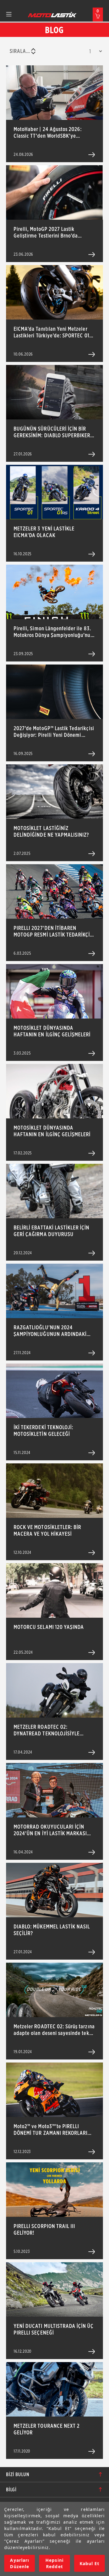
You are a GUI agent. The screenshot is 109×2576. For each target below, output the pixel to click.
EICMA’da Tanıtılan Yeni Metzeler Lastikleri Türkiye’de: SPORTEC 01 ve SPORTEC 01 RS (51, 332)
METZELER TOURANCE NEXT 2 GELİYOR (47, 2429)
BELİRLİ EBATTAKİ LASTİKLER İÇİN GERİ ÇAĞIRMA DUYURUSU (52, 1231)
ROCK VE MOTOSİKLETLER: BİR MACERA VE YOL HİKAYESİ (47, 1530)
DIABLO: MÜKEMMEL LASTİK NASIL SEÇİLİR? (52, 1930)
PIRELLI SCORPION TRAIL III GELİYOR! (44, 2229)
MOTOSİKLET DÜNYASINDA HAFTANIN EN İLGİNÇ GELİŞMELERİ (52, 1031)
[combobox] (22, 51)
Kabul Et (89, 2563)
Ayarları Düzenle (19, 2563)
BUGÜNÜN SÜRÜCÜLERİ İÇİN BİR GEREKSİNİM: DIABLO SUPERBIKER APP (52, 432)
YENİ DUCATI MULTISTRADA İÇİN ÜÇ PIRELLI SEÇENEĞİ (54, 2329)
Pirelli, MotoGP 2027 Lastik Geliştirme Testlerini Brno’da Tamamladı (46, 232)
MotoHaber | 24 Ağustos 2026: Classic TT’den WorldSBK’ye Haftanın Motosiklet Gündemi (48, 133)
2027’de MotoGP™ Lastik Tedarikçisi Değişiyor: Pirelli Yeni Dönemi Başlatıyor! (54, 732)
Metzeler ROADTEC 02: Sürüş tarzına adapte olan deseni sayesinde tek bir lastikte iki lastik (54, 2030)
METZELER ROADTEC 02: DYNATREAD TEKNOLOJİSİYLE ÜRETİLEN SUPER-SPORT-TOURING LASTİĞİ (52, 1730)
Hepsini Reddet (54, 2563)
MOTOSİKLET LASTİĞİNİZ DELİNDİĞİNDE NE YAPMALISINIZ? (51, 831)
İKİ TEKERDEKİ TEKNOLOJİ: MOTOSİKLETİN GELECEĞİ (43, 1431)
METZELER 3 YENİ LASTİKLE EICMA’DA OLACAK (44, 532)
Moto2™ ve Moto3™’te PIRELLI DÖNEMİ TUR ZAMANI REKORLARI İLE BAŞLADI (51, 2130)
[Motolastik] (52, 15)
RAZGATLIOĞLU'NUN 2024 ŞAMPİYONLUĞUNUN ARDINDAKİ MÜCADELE (50, 1331)
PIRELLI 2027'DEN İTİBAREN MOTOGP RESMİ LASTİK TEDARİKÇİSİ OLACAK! (54, 931)
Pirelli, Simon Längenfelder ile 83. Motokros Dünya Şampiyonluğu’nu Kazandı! (52, 632)
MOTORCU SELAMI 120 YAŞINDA (49, 1627)
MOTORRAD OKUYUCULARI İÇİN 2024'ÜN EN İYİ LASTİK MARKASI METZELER (50, 1830)
